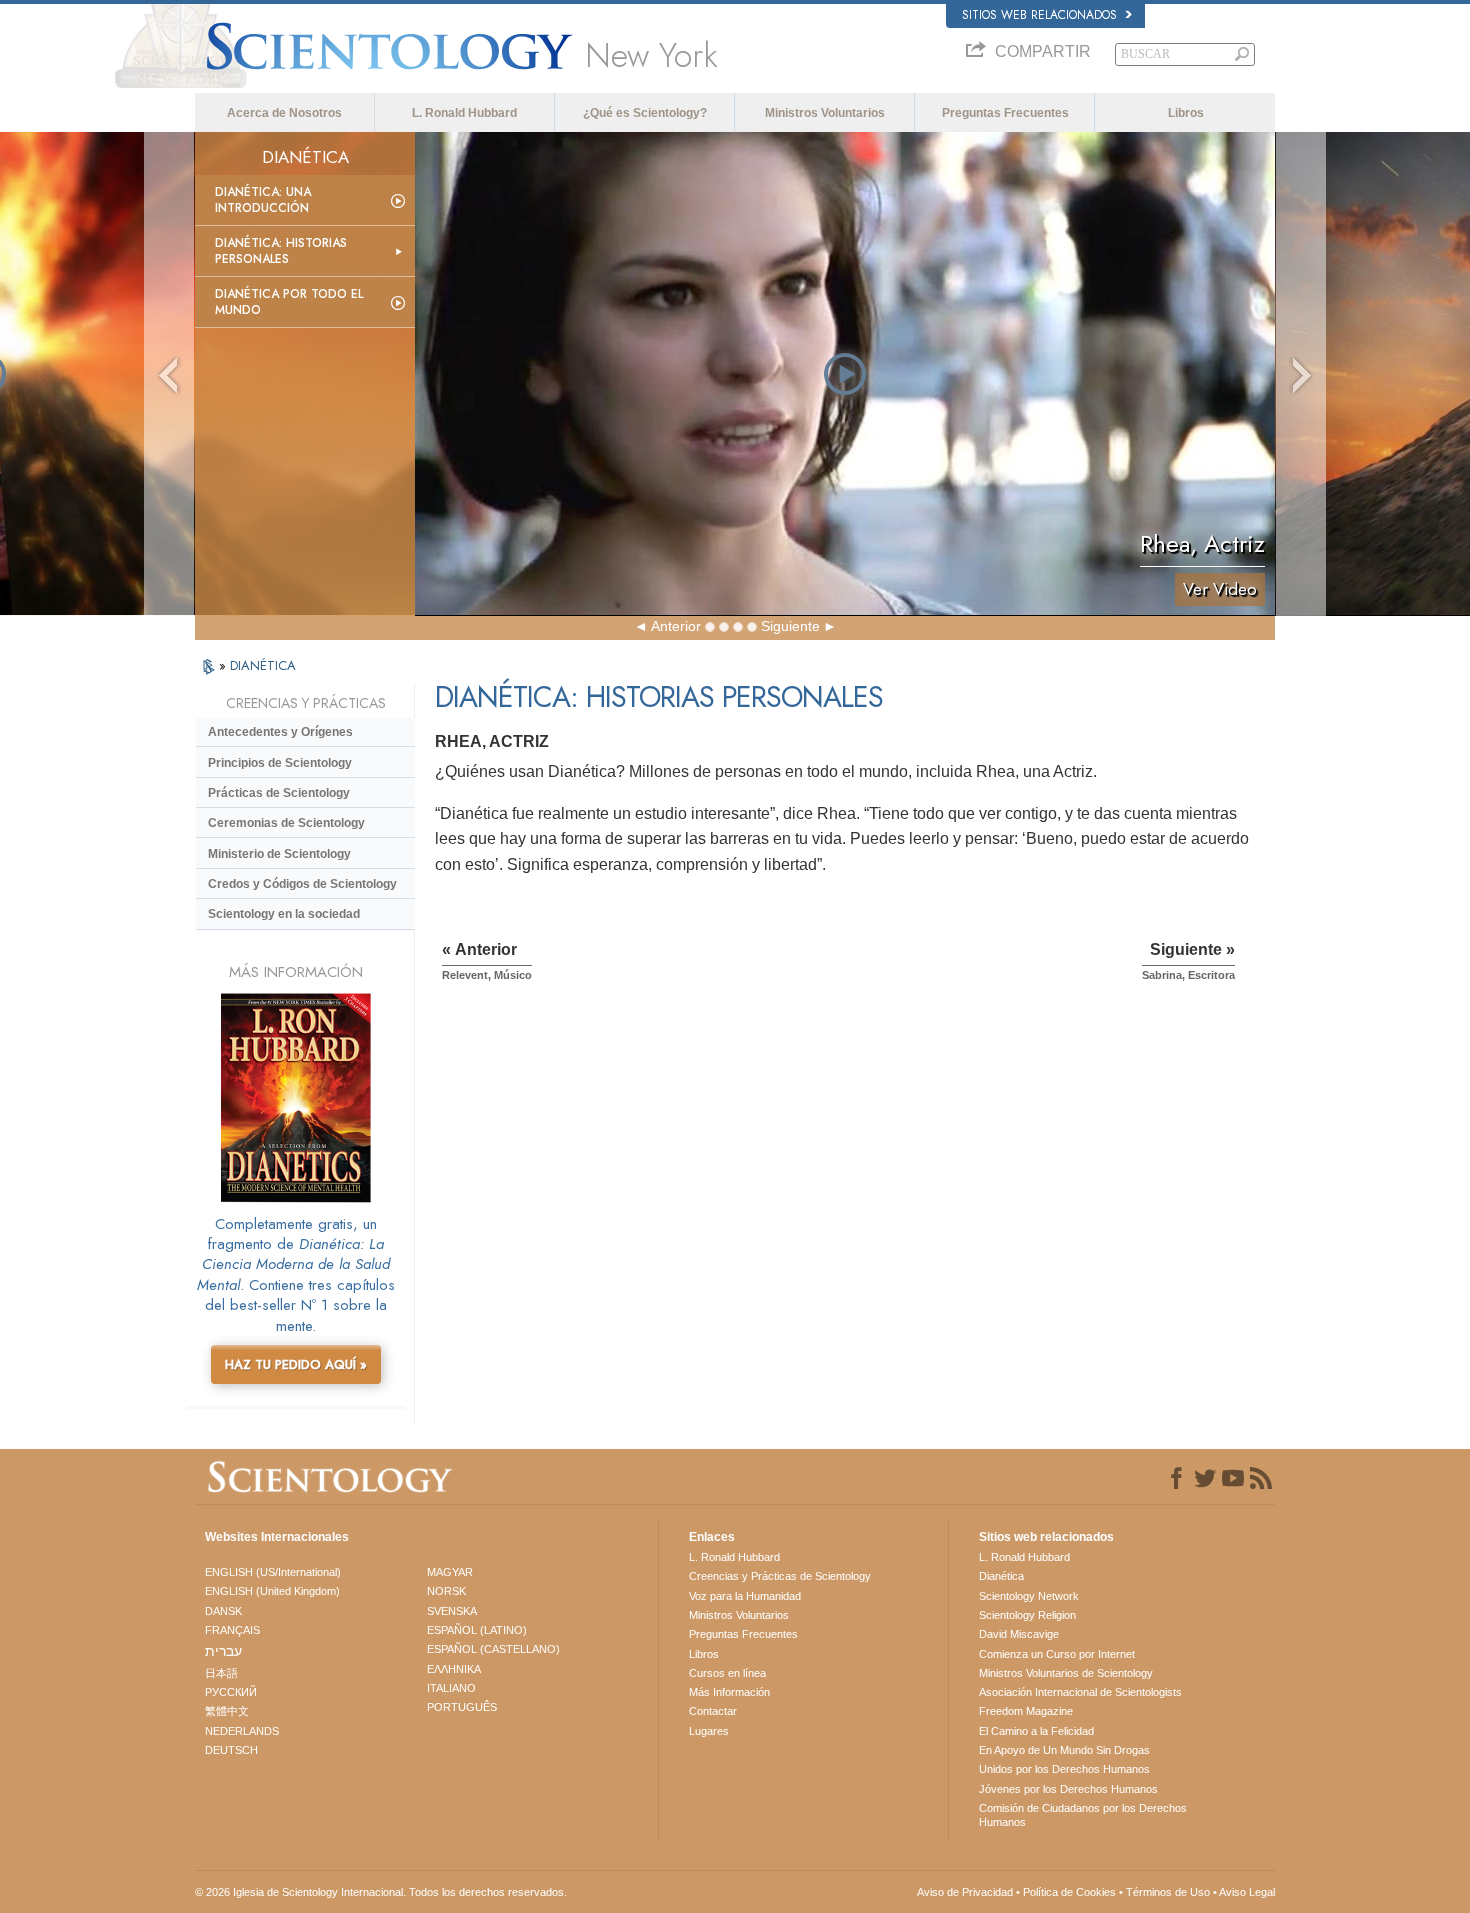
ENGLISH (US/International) (273, 1572)
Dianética (1001, 1576)
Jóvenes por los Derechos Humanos (1068, 1789)
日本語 (221, 1673)
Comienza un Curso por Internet (1057, 1654)
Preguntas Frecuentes (1005, 113)
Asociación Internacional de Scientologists (1080, 1692)
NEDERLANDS (242, 1731)
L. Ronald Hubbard (464, 113)
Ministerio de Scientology (279, 854)
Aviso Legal (1247, 1892)
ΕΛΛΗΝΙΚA (454, 1669)
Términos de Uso (1168, 1892)
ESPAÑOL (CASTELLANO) (493, 1649)
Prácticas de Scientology (279, 793)
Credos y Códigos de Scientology (302, 884)
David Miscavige (1019, 1634)
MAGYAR (450, 1572)
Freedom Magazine (1026, 1711)
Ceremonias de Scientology (286, 823)
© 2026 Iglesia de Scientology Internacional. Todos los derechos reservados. (381, 1892)
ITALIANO (451, 1688)
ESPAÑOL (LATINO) (477, 1630)
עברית (223, 1651)
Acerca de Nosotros (284, 113)
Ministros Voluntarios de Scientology (1066, 1673)
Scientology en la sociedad (284, 914)
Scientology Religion (1027, 1615)
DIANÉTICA (263, 665)
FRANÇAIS (232, 1630)
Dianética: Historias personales (281, 251)
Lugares (709, 1731)
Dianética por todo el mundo (289, 302)
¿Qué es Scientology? (645, 113)
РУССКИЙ (231, 1692)
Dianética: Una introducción (263, 200)
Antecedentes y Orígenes (280, 732)
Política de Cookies (1069, 1892)
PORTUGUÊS (462, 1707)
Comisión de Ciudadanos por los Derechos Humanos (1083, 1815)
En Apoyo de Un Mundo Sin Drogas (1064, 1750)
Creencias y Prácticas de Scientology (780, 1576)
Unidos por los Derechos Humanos (1064, 1769)
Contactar (713, 1711)
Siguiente (790, 626)
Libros (1186, 113)
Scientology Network (1029, 1596)
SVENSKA (452, 1611)
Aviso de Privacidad (965, 1892)
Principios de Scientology (280, 763)
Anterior (676, 626)
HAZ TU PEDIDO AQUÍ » (296, 1364)
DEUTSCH (231, 1750)
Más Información (729, 1692)
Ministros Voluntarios (825, 113)
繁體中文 (227, 1711)
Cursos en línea (727, 1673)
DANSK (223, 1611)
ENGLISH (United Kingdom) (272, 1591)
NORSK (446, 1591)
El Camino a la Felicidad (1036, 1731)
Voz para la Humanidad (745, 1596)
